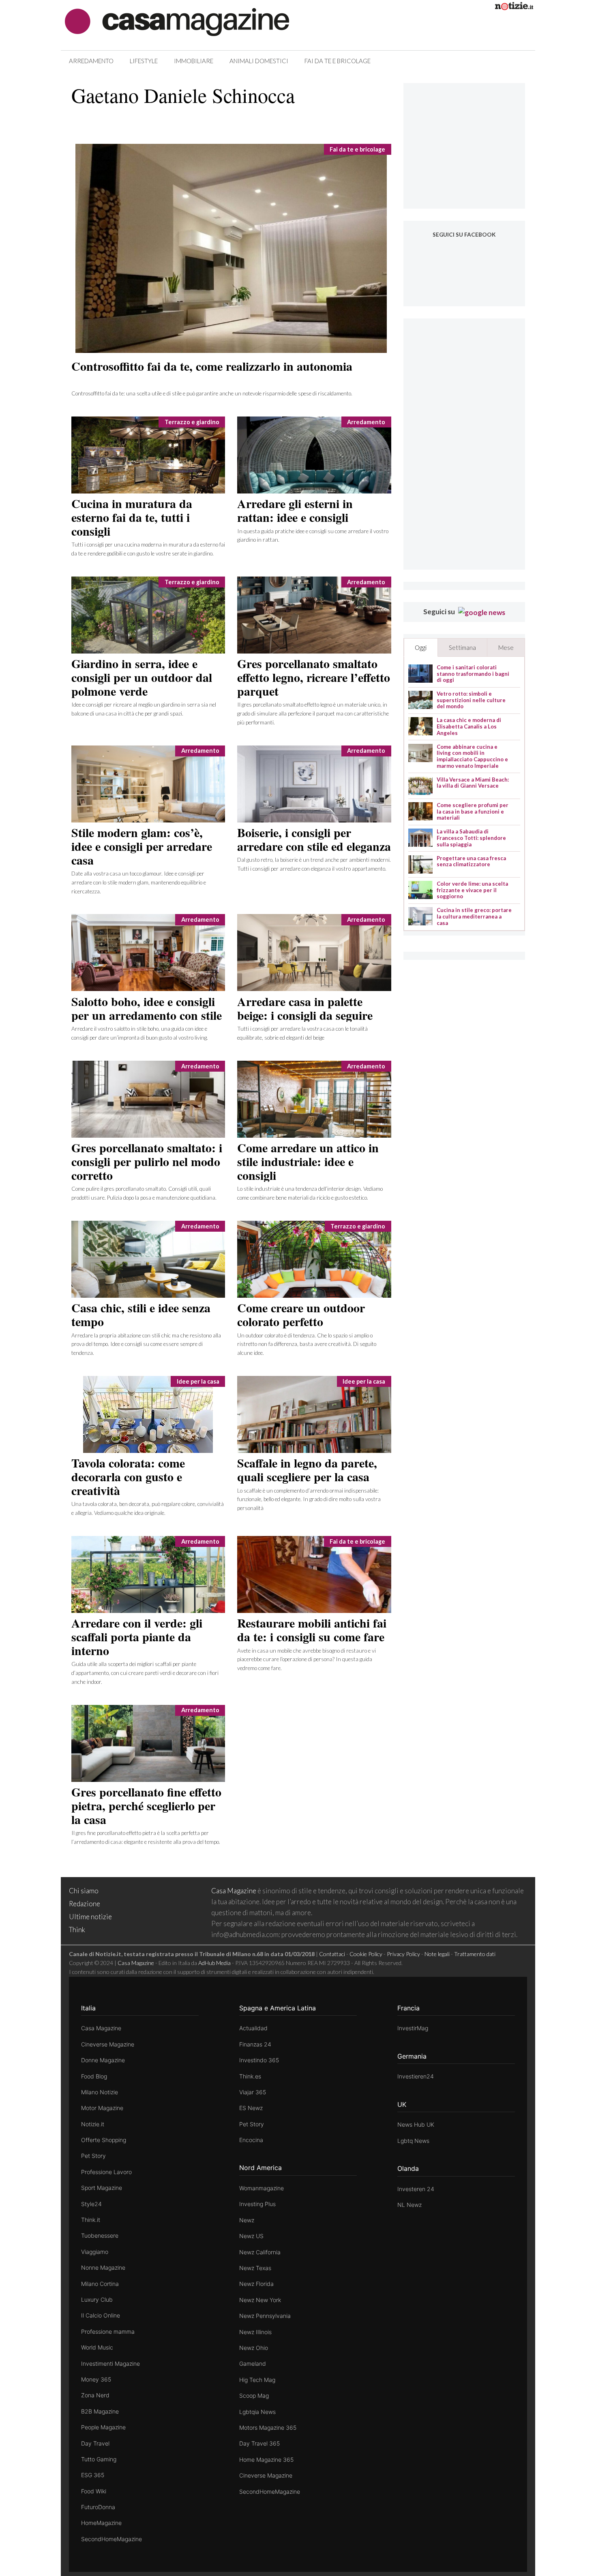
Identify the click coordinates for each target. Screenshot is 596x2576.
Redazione (85, 1904)
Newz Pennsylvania (265, 2316)
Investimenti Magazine (110, 2363)
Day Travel (95, 2443)
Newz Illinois (255, 2332)
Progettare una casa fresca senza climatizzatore (471, 862)
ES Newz (251, 2108)
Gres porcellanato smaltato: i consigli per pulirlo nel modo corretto (147, 1161)
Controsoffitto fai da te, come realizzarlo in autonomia (212, 366)
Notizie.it (93, 2124)
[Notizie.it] (514, 7)
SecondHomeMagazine (111, 2539)
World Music (97, 2347)
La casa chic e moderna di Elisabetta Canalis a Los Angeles (469, 726)
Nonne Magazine (103, 2267)
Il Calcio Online (101, 2315)
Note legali (437, 1954)
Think (77, 1930)
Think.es (250, 2076)
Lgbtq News (413, 2141)
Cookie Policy (366, 1954)
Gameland (253, 2363)
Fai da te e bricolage (338, 61)
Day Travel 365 (259, 2443)
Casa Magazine (234, 1891)
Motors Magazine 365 (268, 2428)
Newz (247, 2220)
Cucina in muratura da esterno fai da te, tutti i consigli (132, 517)
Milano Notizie (100, 2092)
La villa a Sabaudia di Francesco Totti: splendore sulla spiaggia (471, 838)
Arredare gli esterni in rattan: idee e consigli (295, 510)
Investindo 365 (259, 2060)
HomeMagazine (101, 2523)
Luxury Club (97, 2299)
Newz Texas (255, 2268)
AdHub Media (214, 1963)
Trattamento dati (475, 1954)
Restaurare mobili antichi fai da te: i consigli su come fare (312, 1630)
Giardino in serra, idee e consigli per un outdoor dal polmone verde (142, 677)
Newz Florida (256, 2284)
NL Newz (409, 2205)
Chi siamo (84, 1891)
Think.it (91, 2220)
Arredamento (91, 61)
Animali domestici (259, 61)
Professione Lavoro (106, 2172)
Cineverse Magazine (108, 2044)
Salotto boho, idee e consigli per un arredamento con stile (147, 1008)
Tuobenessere (100, 2235)
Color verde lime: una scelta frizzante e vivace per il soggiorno (472, 890)
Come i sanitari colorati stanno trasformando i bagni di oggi (473, 674)
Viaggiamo (95, 2252)
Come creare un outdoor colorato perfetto (301, 1314)
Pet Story (93, 2156)
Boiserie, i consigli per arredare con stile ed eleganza (314, 839)
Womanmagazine (262, 2188)
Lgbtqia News (257, 2412)
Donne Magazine (103, 2060)
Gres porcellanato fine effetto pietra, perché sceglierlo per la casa (146, 1805)
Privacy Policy (403, 1954)
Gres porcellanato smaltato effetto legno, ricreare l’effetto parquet (314, 677)
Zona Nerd (95, 2395)
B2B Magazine (100, 2411)
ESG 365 (93, 2475)
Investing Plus (257, 2204)
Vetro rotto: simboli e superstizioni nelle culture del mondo (471, 700)
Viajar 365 (253, 2092)
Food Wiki (94, 2491)
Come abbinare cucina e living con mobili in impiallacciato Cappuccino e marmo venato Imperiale (472, 756)
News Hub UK (416, 2124)
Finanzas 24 (255, 2044)
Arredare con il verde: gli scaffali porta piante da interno (137, 1636)
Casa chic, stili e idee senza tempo (141, 1314)
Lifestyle (144, 61)
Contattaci (332, 1954)
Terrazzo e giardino (192, 422)
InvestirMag (413, 2028)
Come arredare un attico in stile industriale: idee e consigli (308, 1161)
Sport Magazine (102, 2188)
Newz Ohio (254, 2348)
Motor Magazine (102, 2108)
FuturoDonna (98, 2507)
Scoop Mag (254, 2396)
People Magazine (103, 2427)
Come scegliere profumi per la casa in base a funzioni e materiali (473, 812)
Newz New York (260, 2300)
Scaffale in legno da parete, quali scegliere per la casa (307, 1470)
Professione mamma (108, 2331)
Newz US (251, 2236)
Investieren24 (416, 2076)
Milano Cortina (100, 2284)
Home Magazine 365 (266, 2460)
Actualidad (253, 2028)
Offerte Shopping (104, 2140)
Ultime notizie (90, 1917)
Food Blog (94, 2076)
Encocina (251, 2140)
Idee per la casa (198, 1381)
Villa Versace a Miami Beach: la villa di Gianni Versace (473, 783)
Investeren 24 (416, 2189)
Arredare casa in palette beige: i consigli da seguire (305, 1008)
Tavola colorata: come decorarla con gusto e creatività (128, 1476)
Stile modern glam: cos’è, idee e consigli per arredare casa (142, 846)
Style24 (91, 2204)
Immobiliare (194, 61)
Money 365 (96, 2379)
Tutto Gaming (99, 2459)
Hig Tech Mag (257, 2380)
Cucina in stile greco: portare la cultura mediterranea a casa (474, 916)
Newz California (260, 2252)
